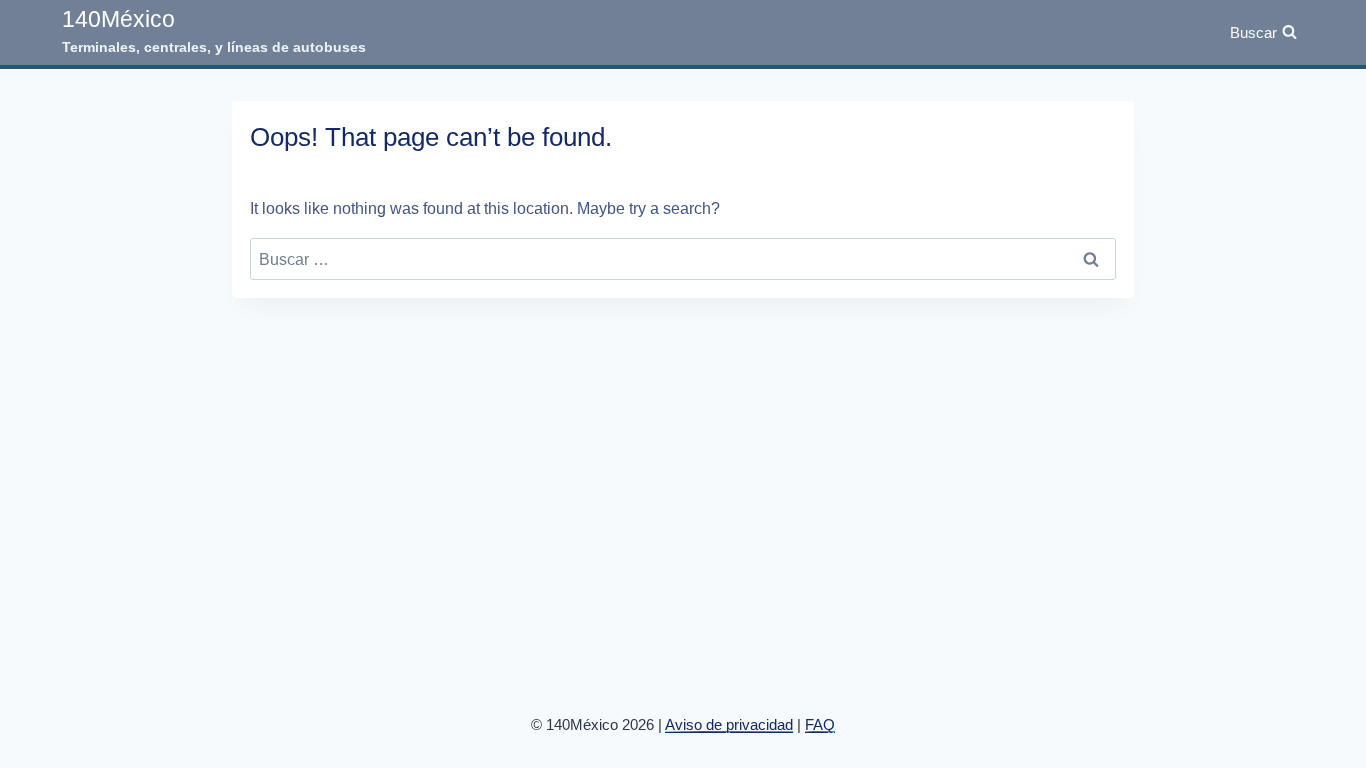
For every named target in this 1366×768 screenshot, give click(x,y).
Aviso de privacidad (729, 724)
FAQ (820, 724)
